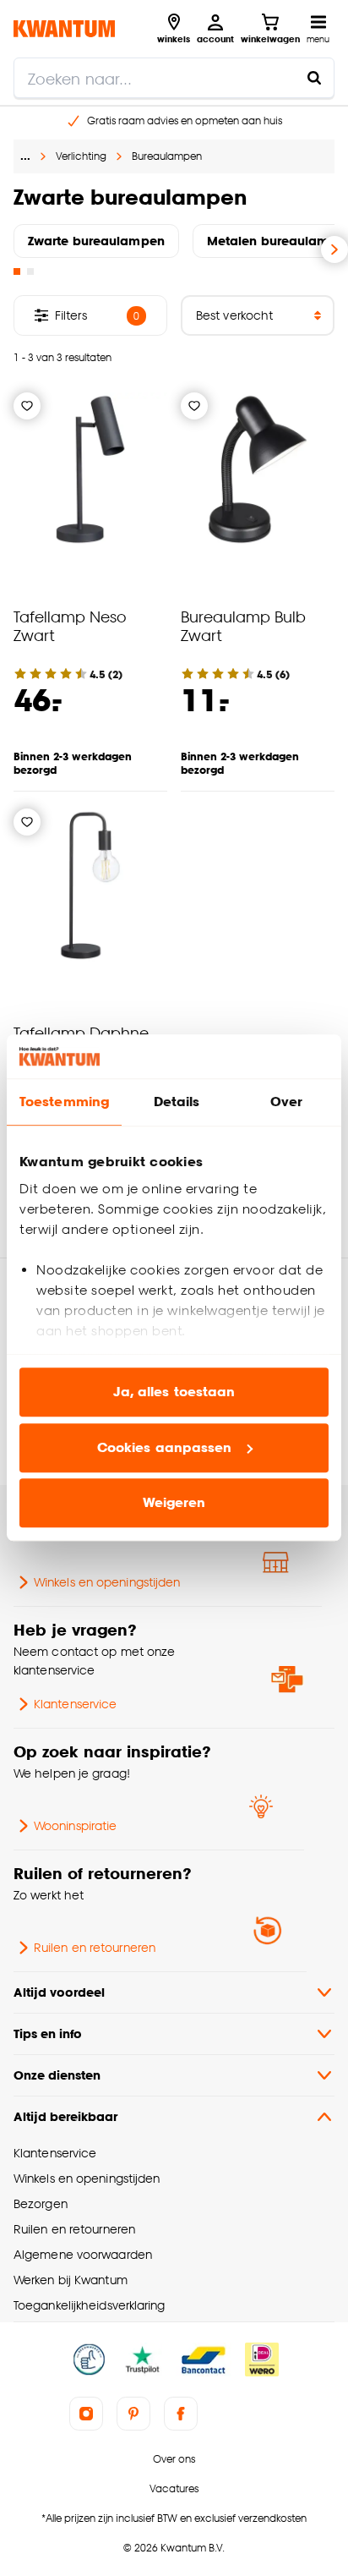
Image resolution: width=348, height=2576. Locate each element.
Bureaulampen (167, 156)
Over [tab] (286, 1102)
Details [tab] (177, 1102)
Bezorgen (41, 2203)
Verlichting (81, 156)
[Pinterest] (133, 2414)
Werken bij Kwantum (71, 2280)
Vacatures (174, 2488)
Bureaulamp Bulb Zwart (243, 625)
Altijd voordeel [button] (59, 1992)
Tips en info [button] (48, 2033)
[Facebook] (181, 2414)
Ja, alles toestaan (174, 1392)
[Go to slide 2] (30, 271)
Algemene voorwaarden (83, 2254)
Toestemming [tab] (64, 1102)
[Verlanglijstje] (27, 406)
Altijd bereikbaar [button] (65, 2116)
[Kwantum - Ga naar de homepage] (64, 28)
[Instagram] (86, 2414)
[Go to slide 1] (17, 271)
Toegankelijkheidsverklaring (90, 2305)
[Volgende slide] (334, 249)
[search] (174, 78)
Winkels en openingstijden (107, 1582)
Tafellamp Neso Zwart (70, 625)
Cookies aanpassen (165, 1447)
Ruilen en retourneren (95, 1947)
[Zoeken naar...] (314, 78)
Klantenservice (75, 1704)
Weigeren (174, 1503)
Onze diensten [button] (57, 2075)
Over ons (174, 2459)
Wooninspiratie (75, 1825)
